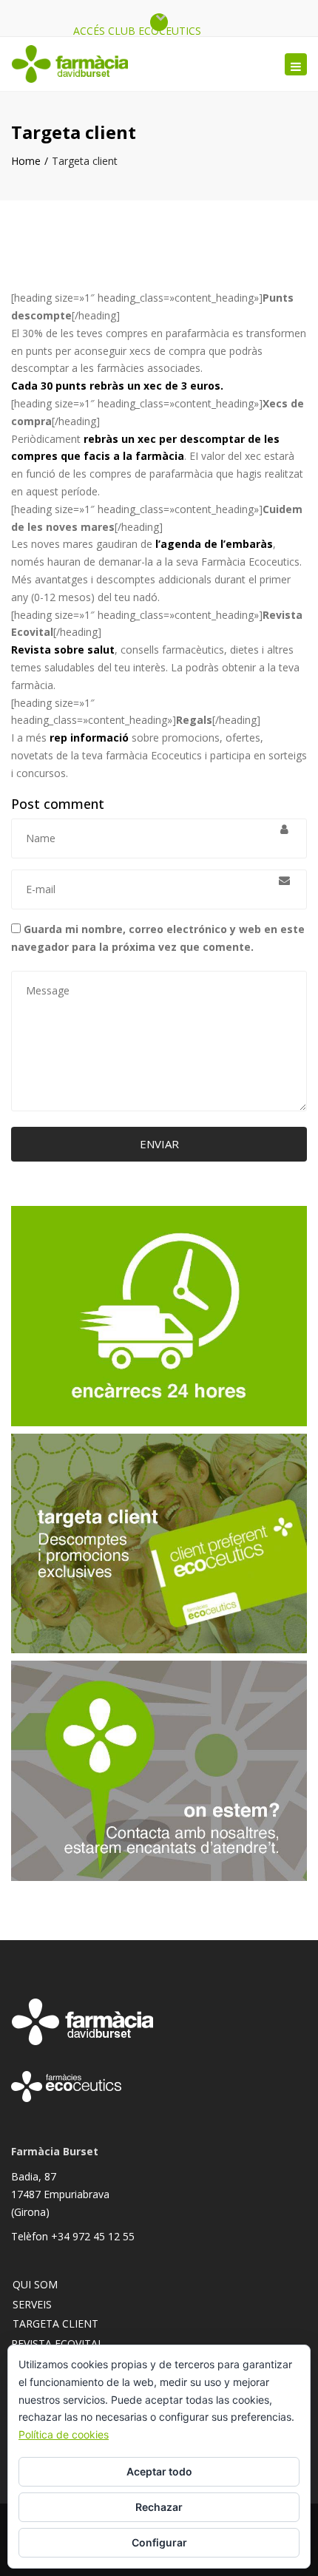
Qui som (35, 2284)
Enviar (159, 1144)
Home (26, 161)
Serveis (32, 2304)
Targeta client (55, 2324)
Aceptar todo (159, 2471)
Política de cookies (64, 2434)
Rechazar (159, 2507)
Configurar (159, 2542)
